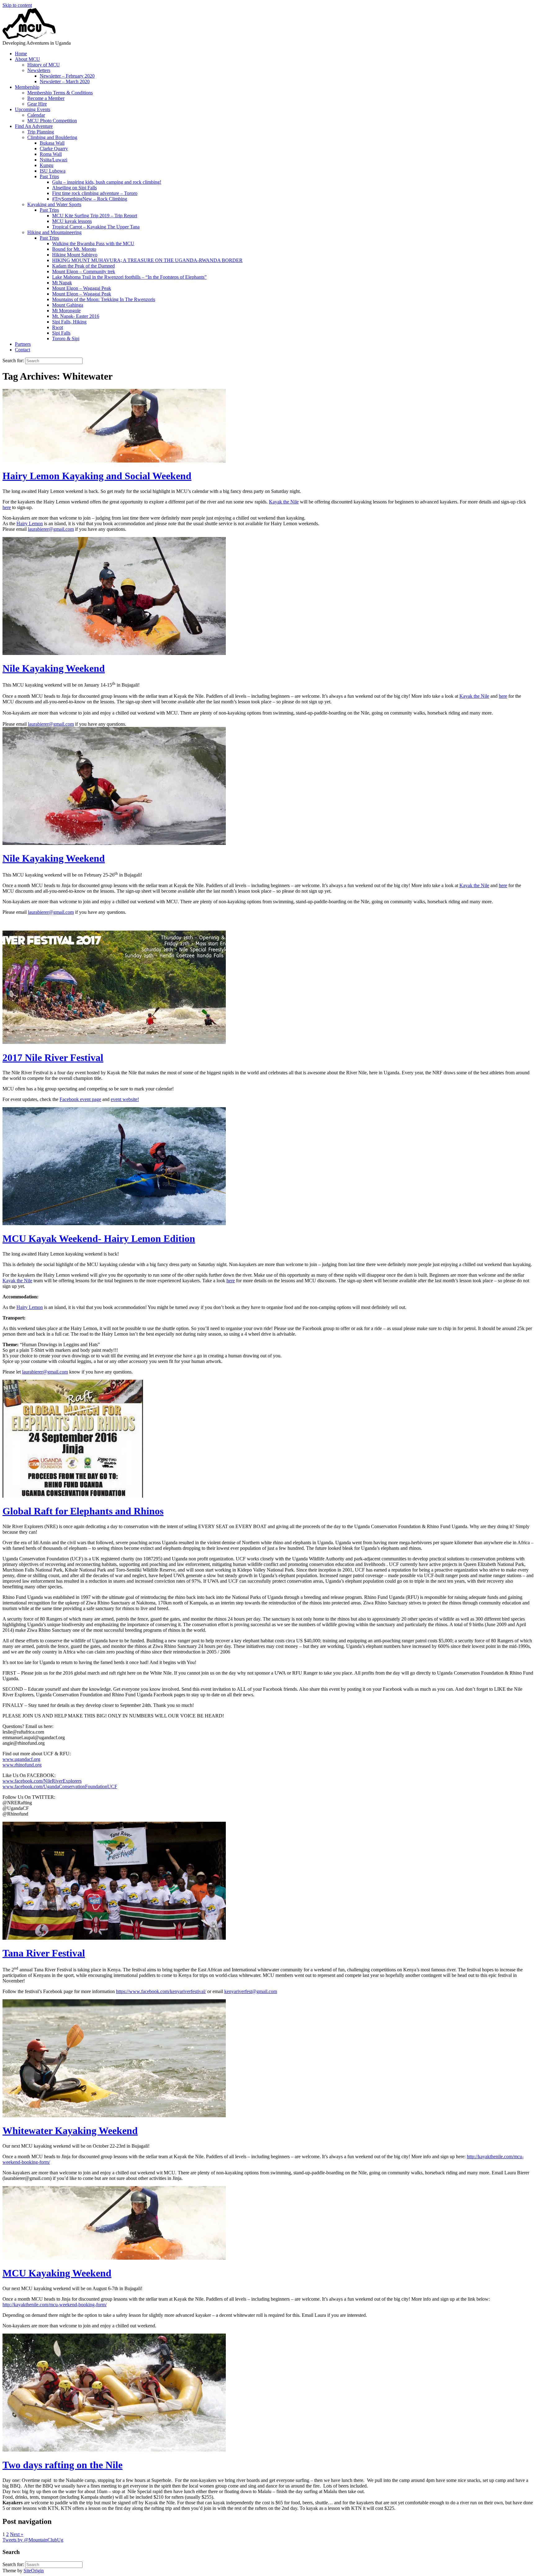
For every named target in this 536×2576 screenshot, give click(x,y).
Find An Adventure (34, 126)
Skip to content (17, 5)
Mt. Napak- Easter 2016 (76, 316)
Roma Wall (51, 154)
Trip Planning (41, 132)
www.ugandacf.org (21, 1759)
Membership (27, 87)
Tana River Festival (44, 1953)
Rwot (58, 327)
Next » (17, 2534)
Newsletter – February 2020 (67, 76)
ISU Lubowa (53, 171)
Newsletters (39, 70)
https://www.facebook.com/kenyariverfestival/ (161, 1991)
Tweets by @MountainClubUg (33, 2540)
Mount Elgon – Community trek (84, 271)
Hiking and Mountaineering (54, 232)
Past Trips (49, 176)
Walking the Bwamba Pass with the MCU (93, 244)
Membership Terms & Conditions (60, 93)
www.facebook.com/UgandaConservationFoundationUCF (60, 1787)
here (7, 507)
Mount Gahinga (68, 305)
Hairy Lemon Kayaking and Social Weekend (97, 476)
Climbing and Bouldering (52, 137)
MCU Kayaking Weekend (57, 2273)
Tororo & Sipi (66, 338)
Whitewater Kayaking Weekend (70, 2131)
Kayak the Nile (284, 502)
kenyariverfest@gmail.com (251, 1991)
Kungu (47, 165)
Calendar (36, 115)
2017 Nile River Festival (53, 1058)
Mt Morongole (66, 311)
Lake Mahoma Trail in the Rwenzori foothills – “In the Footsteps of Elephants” (129, 277)
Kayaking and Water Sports (54, 204)
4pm (430, 2480)
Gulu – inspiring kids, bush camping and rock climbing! (107, 182)
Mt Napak (62, 283)
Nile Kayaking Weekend (54, 668)
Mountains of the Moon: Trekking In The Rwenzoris (104, 299)
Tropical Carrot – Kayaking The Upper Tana (96, 227)
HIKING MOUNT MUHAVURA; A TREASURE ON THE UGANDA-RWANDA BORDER (147, 260)
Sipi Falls (61, 333)
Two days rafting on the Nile (63, 2465)
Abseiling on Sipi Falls (74, 188)
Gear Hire (37, 104)
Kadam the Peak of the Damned (83, 266)
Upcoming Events (33, 109)
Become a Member (46, 98)
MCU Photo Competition (52, 121)
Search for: (13, 361)
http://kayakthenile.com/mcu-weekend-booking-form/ (55, 2305)
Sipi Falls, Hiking (69, 322)
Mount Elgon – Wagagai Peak (82, 288)
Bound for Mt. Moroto (74, 249)
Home (21, 54)
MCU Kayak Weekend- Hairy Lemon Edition (99, 1238)
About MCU (27, 59)
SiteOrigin (34, 2571)
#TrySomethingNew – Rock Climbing (90, 199)
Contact (22, 350)
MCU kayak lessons (72, 221)
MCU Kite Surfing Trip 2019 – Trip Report (95, 216)
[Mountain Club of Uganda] (29, 37)
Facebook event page (80, 1099)
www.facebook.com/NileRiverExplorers (42, 1781)
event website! (125, 1099)
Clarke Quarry (54, 149)
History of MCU (44, 65)
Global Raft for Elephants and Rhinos (83, 1511)
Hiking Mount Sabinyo (75, 255)
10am (102, 2491)
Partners (23, 344)
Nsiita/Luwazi (54, 160)
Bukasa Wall (52, 143)
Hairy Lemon (30, 523)
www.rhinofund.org (22, 1765)
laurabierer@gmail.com (51, 529)
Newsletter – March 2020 (65, 81)
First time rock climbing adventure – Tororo (95, 193)
